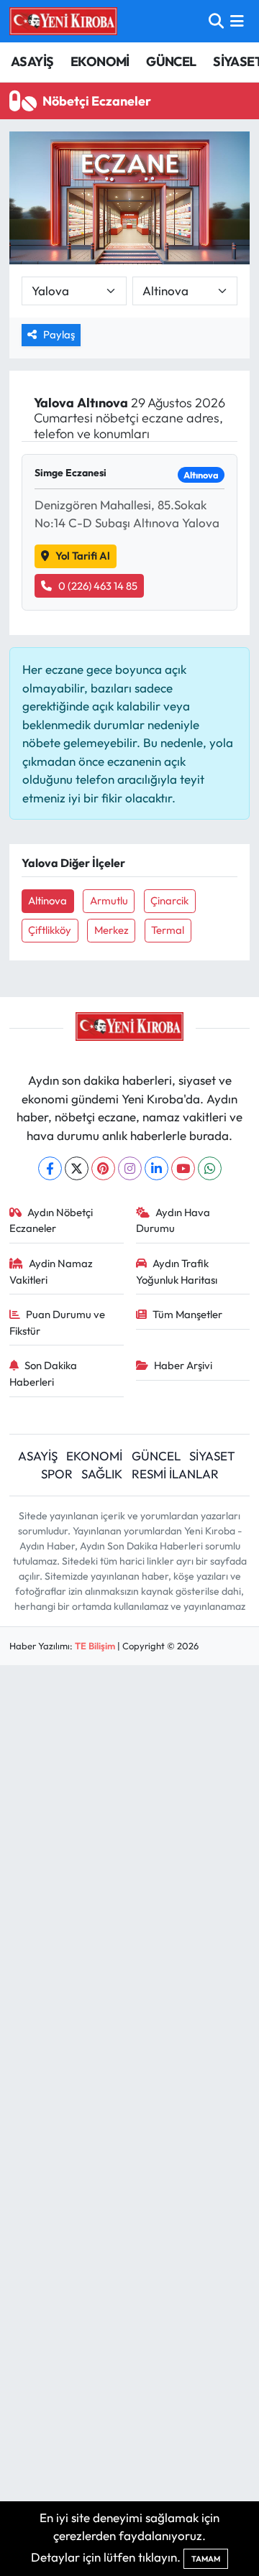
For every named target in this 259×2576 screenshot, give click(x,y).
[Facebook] (50, 1168)
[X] (77, 1168)
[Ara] (216, 21)
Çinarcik (169, 900)
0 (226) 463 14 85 (98, 586)
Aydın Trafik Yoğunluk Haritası (177, 1271)
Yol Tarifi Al (83, 556)
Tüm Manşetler (187, 1314)
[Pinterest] (103, 1168)
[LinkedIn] (156, 1168)
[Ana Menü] (237, 21)
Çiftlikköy (50, 930)
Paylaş (59, 334)
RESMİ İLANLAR (175, 1474)
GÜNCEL (171, 61)
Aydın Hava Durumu (173, 1220)
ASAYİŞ (32, 61)
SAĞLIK (102, 1474)
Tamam (206, 2559)
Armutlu (109, 900)
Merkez (112, 930)
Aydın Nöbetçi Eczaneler (51, 1220)
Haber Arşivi (183, 1365)
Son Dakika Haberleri (44, 1373)
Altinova (47, 900)
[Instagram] (130, 1168)
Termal (168, 930)
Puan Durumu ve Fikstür (58, 1322)
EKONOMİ (100, 61)
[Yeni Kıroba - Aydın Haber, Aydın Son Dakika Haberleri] (63, 21)
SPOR (57, 1474)
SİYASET (212, 1456)
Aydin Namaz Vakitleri (51, 1271)
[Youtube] (183, 1168)
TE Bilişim (95, 1646)
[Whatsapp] (210, 1168)
